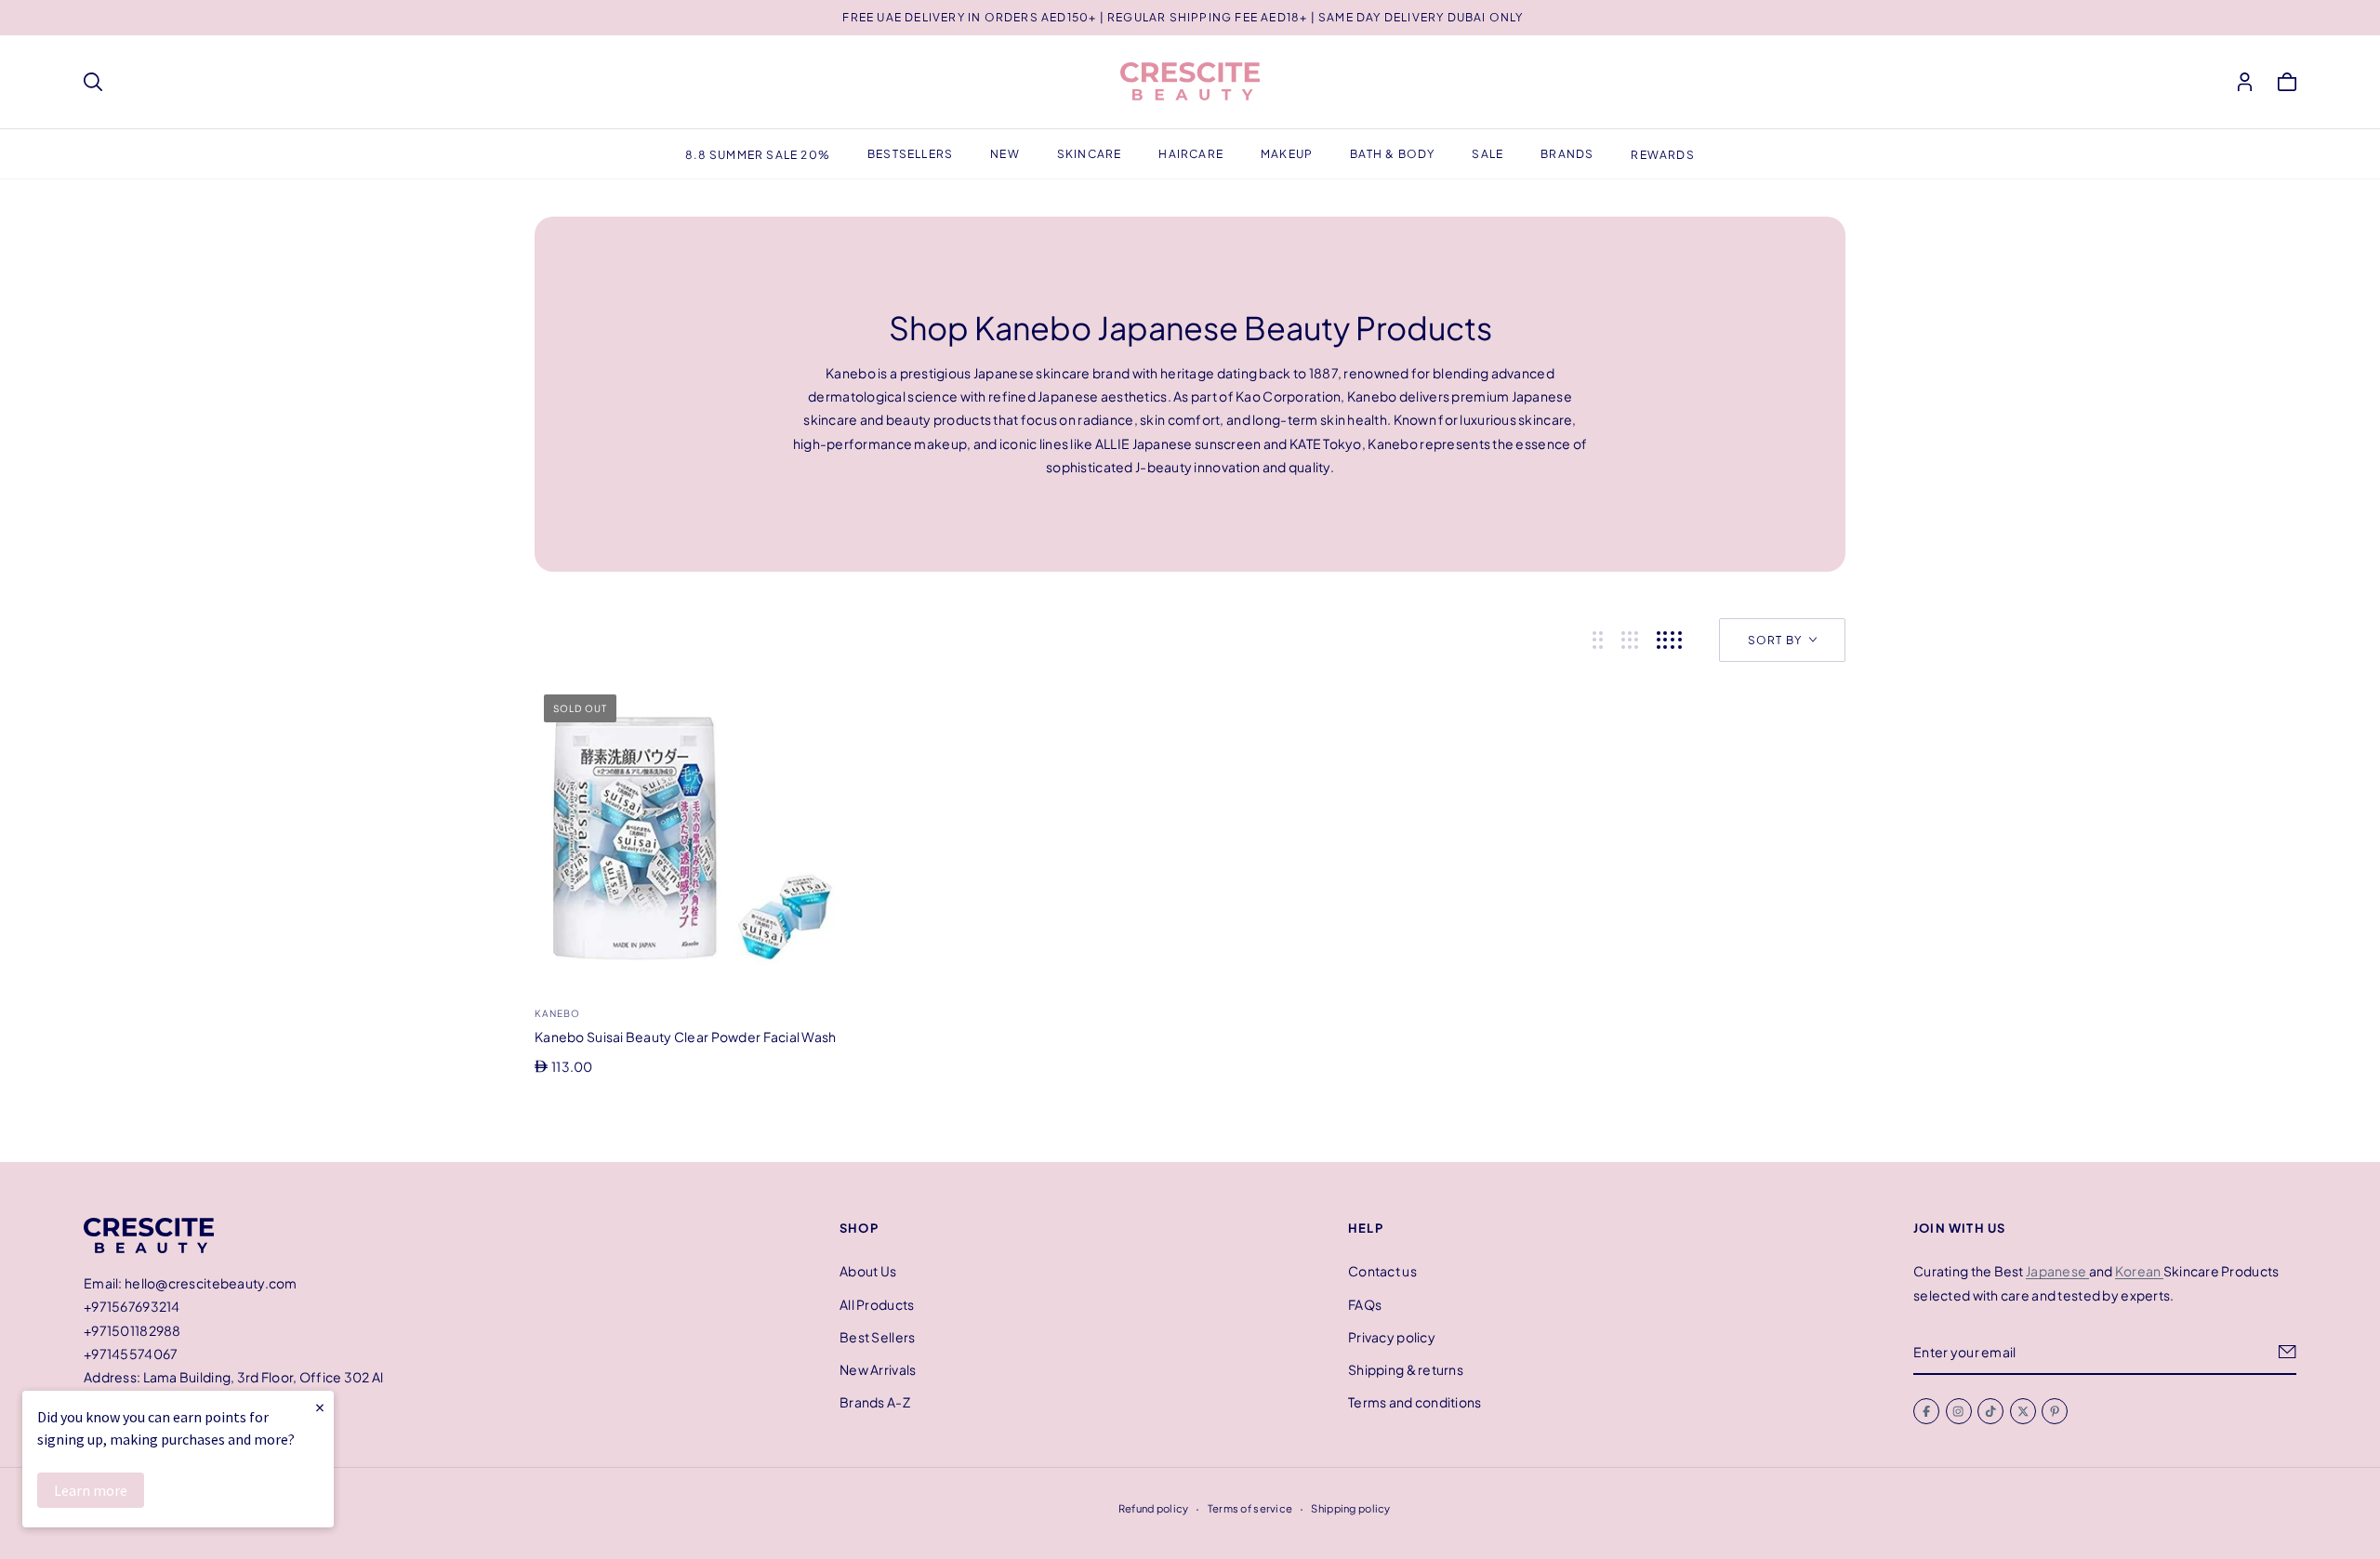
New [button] (1005, 154)
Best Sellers (877, 1337)
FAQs (1365, 1303)
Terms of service (1250, 1508)
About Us (868, 1271)
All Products (877, 1303)
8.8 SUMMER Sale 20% (758, 155)
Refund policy (1154, 1508)
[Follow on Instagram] (1959, 1411)
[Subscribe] (2287, 1352)
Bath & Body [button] (1392, 154)
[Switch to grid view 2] (1598, 640)
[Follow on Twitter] (2023, 1411)
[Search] (93, 82)
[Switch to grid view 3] (1630, 640)
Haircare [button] (1191, 154)
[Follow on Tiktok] (1990, 1411)
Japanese (2057, 1271)
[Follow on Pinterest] (2055, 1411)
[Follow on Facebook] (1926, 1411)
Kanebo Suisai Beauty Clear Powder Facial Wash (686, 1037)
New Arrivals (878, 1369)
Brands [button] (1567, 154)
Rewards (1662, 155)
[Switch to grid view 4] (1669, 640)
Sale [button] (1487, 154)
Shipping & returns (1406, 1369)
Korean (2139, 1271)
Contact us (1382, 1271)
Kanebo (557, 1013)
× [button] (320, 1407)
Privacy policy (1392, 1337)
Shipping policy (1350, 1508)
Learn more (91, 1490)
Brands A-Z (875, 1402)
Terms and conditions (1415, 1402)
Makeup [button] (1287, 154)
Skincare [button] (1090, 154)
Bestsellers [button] (910, 154)
